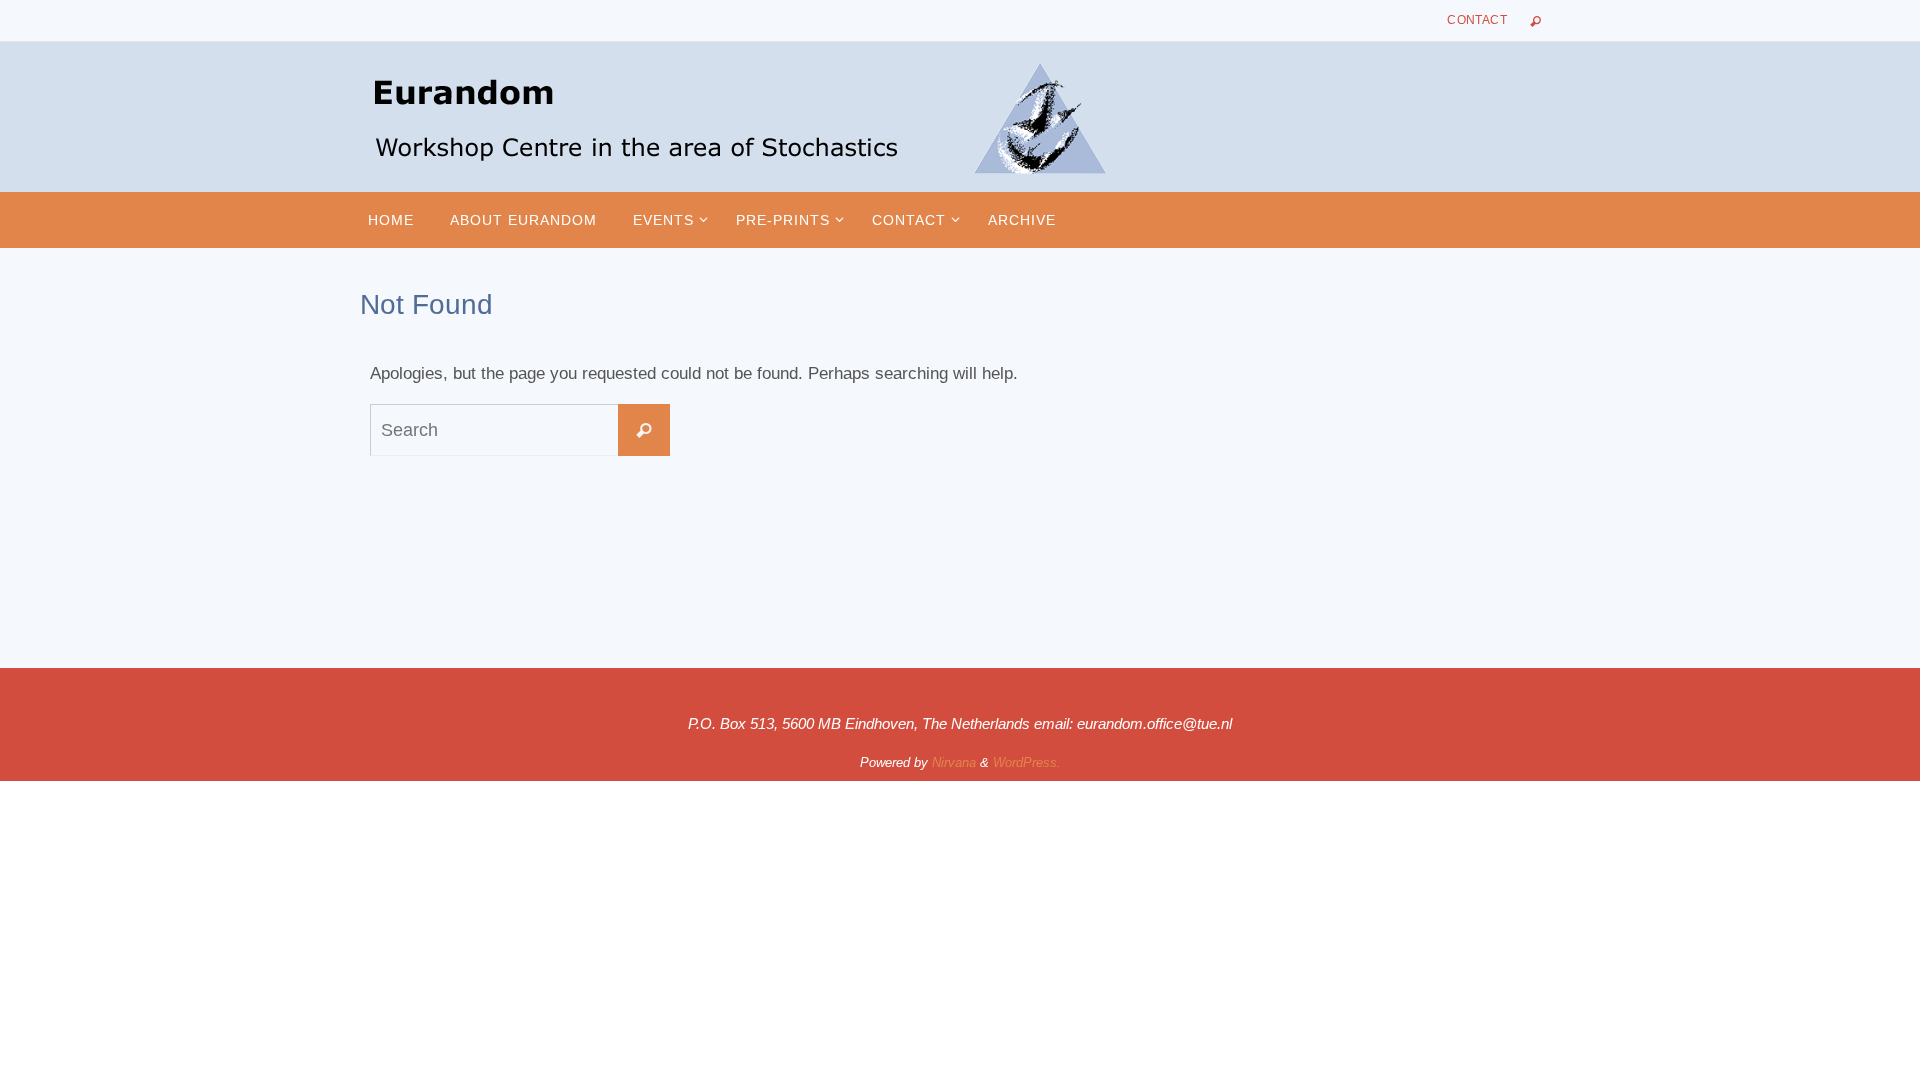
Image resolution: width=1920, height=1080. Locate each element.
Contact (1477, 20)
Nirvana (954, 762)
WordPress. (1027, 762)
